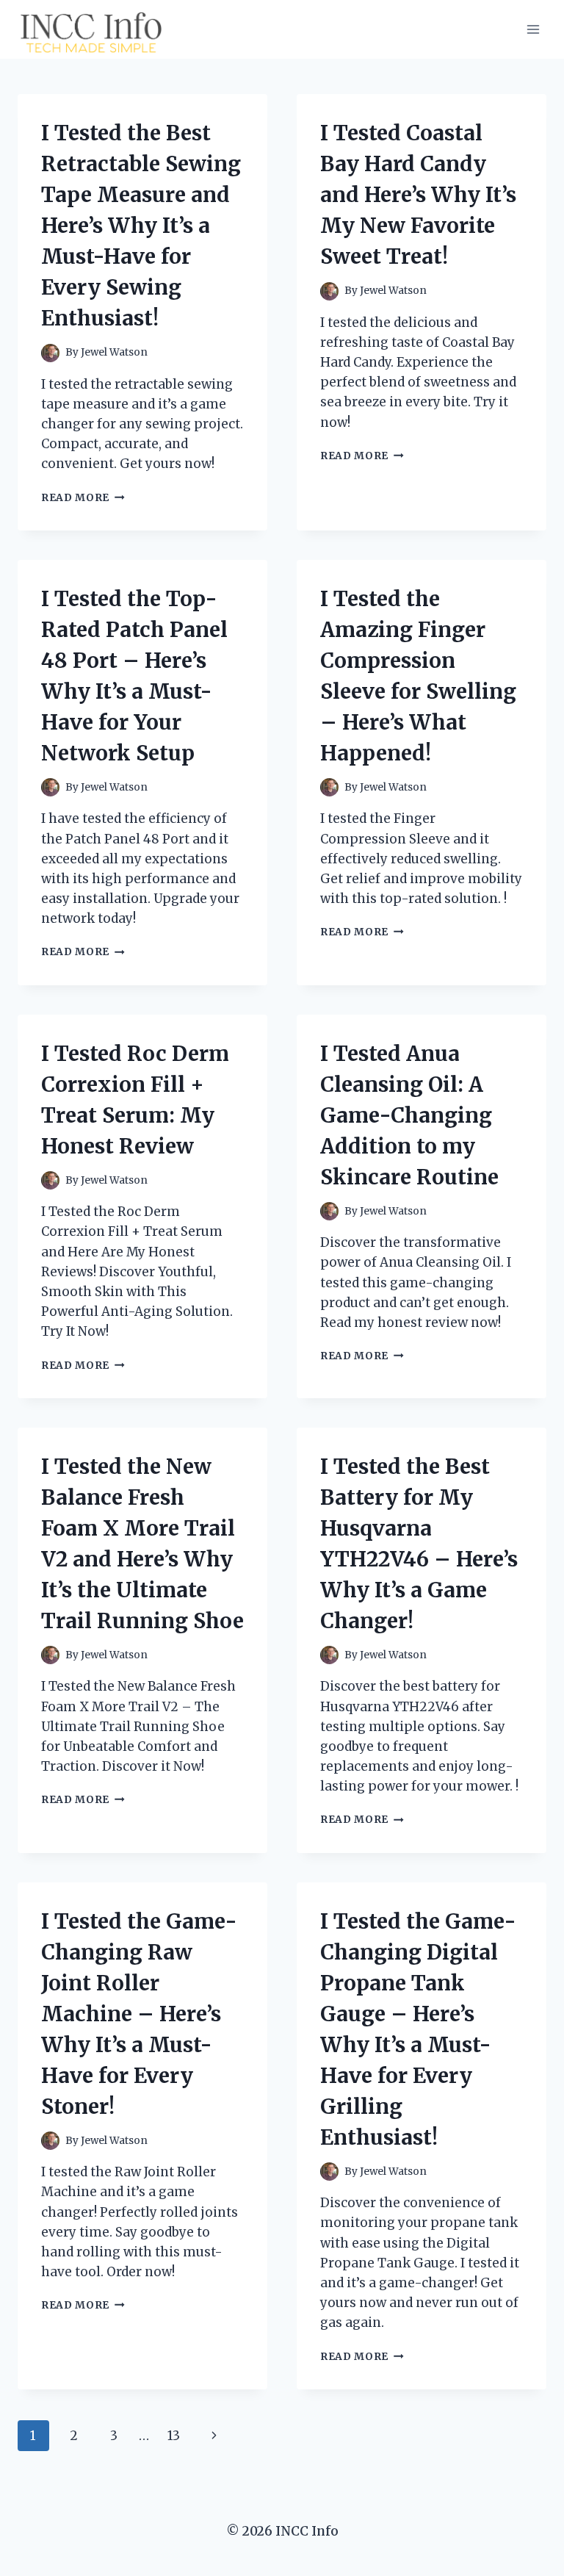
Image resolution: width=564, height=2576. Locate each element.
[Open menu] (533, 29)
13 (174, 2436)
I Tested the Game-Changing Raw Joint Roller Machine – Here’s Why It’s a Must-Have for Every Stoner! (139, 2014)
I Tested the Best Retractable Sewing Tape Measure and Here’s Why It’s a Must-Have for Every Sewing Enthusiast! (141, 226)
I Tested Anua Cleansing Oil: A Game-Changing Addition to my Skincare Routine (409, 1115)
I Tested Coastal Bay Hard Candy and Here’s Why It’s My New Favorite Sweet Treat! (418, 195)
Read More (83, 498)
